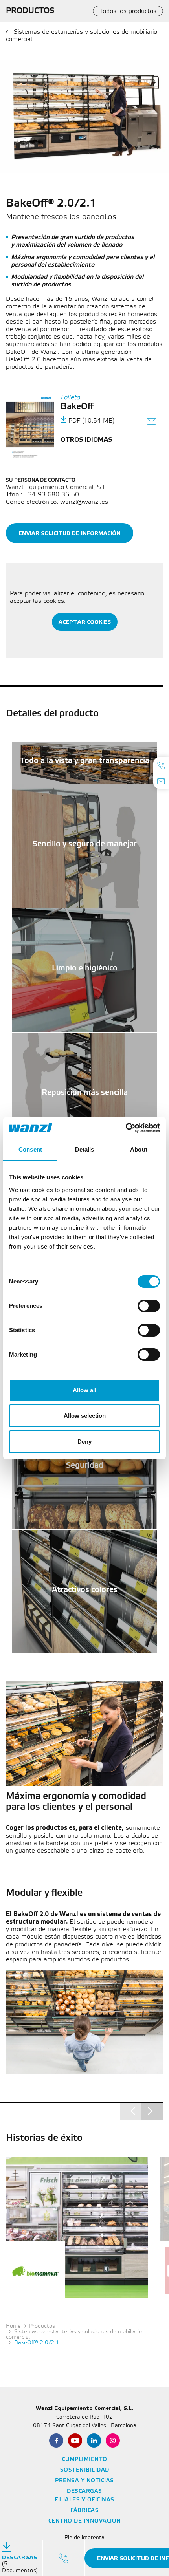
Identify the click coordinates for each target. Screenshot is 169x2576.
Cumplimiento (85, 2460)
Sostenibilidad (85, 2470)
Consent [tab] (30, 1149)
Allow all (84, 1390)
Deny (84, 1442)
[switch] (149, 1306)
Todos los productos (128, 11)
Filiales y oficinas (84, 2500)
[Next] (152, 2111)
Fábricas (84, 2511)
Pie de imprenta (84, 2538)
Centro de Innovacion (85, 2521)
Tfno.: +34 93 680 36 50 (42, 495)
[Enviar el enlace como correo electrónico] (152, 422)
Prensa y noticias (84, 2481)
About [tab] (139, 1149)
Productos (42, 2326)
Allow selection (85, 1416)
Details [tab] (85, 1149)
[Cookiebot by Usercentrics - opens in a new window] (126, 1128)
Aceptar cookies (85, 622)
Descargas (84, 2491)
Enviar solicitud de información (70, 533)
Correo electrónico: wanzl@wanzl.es (57, 502)
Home (13, 2326)
